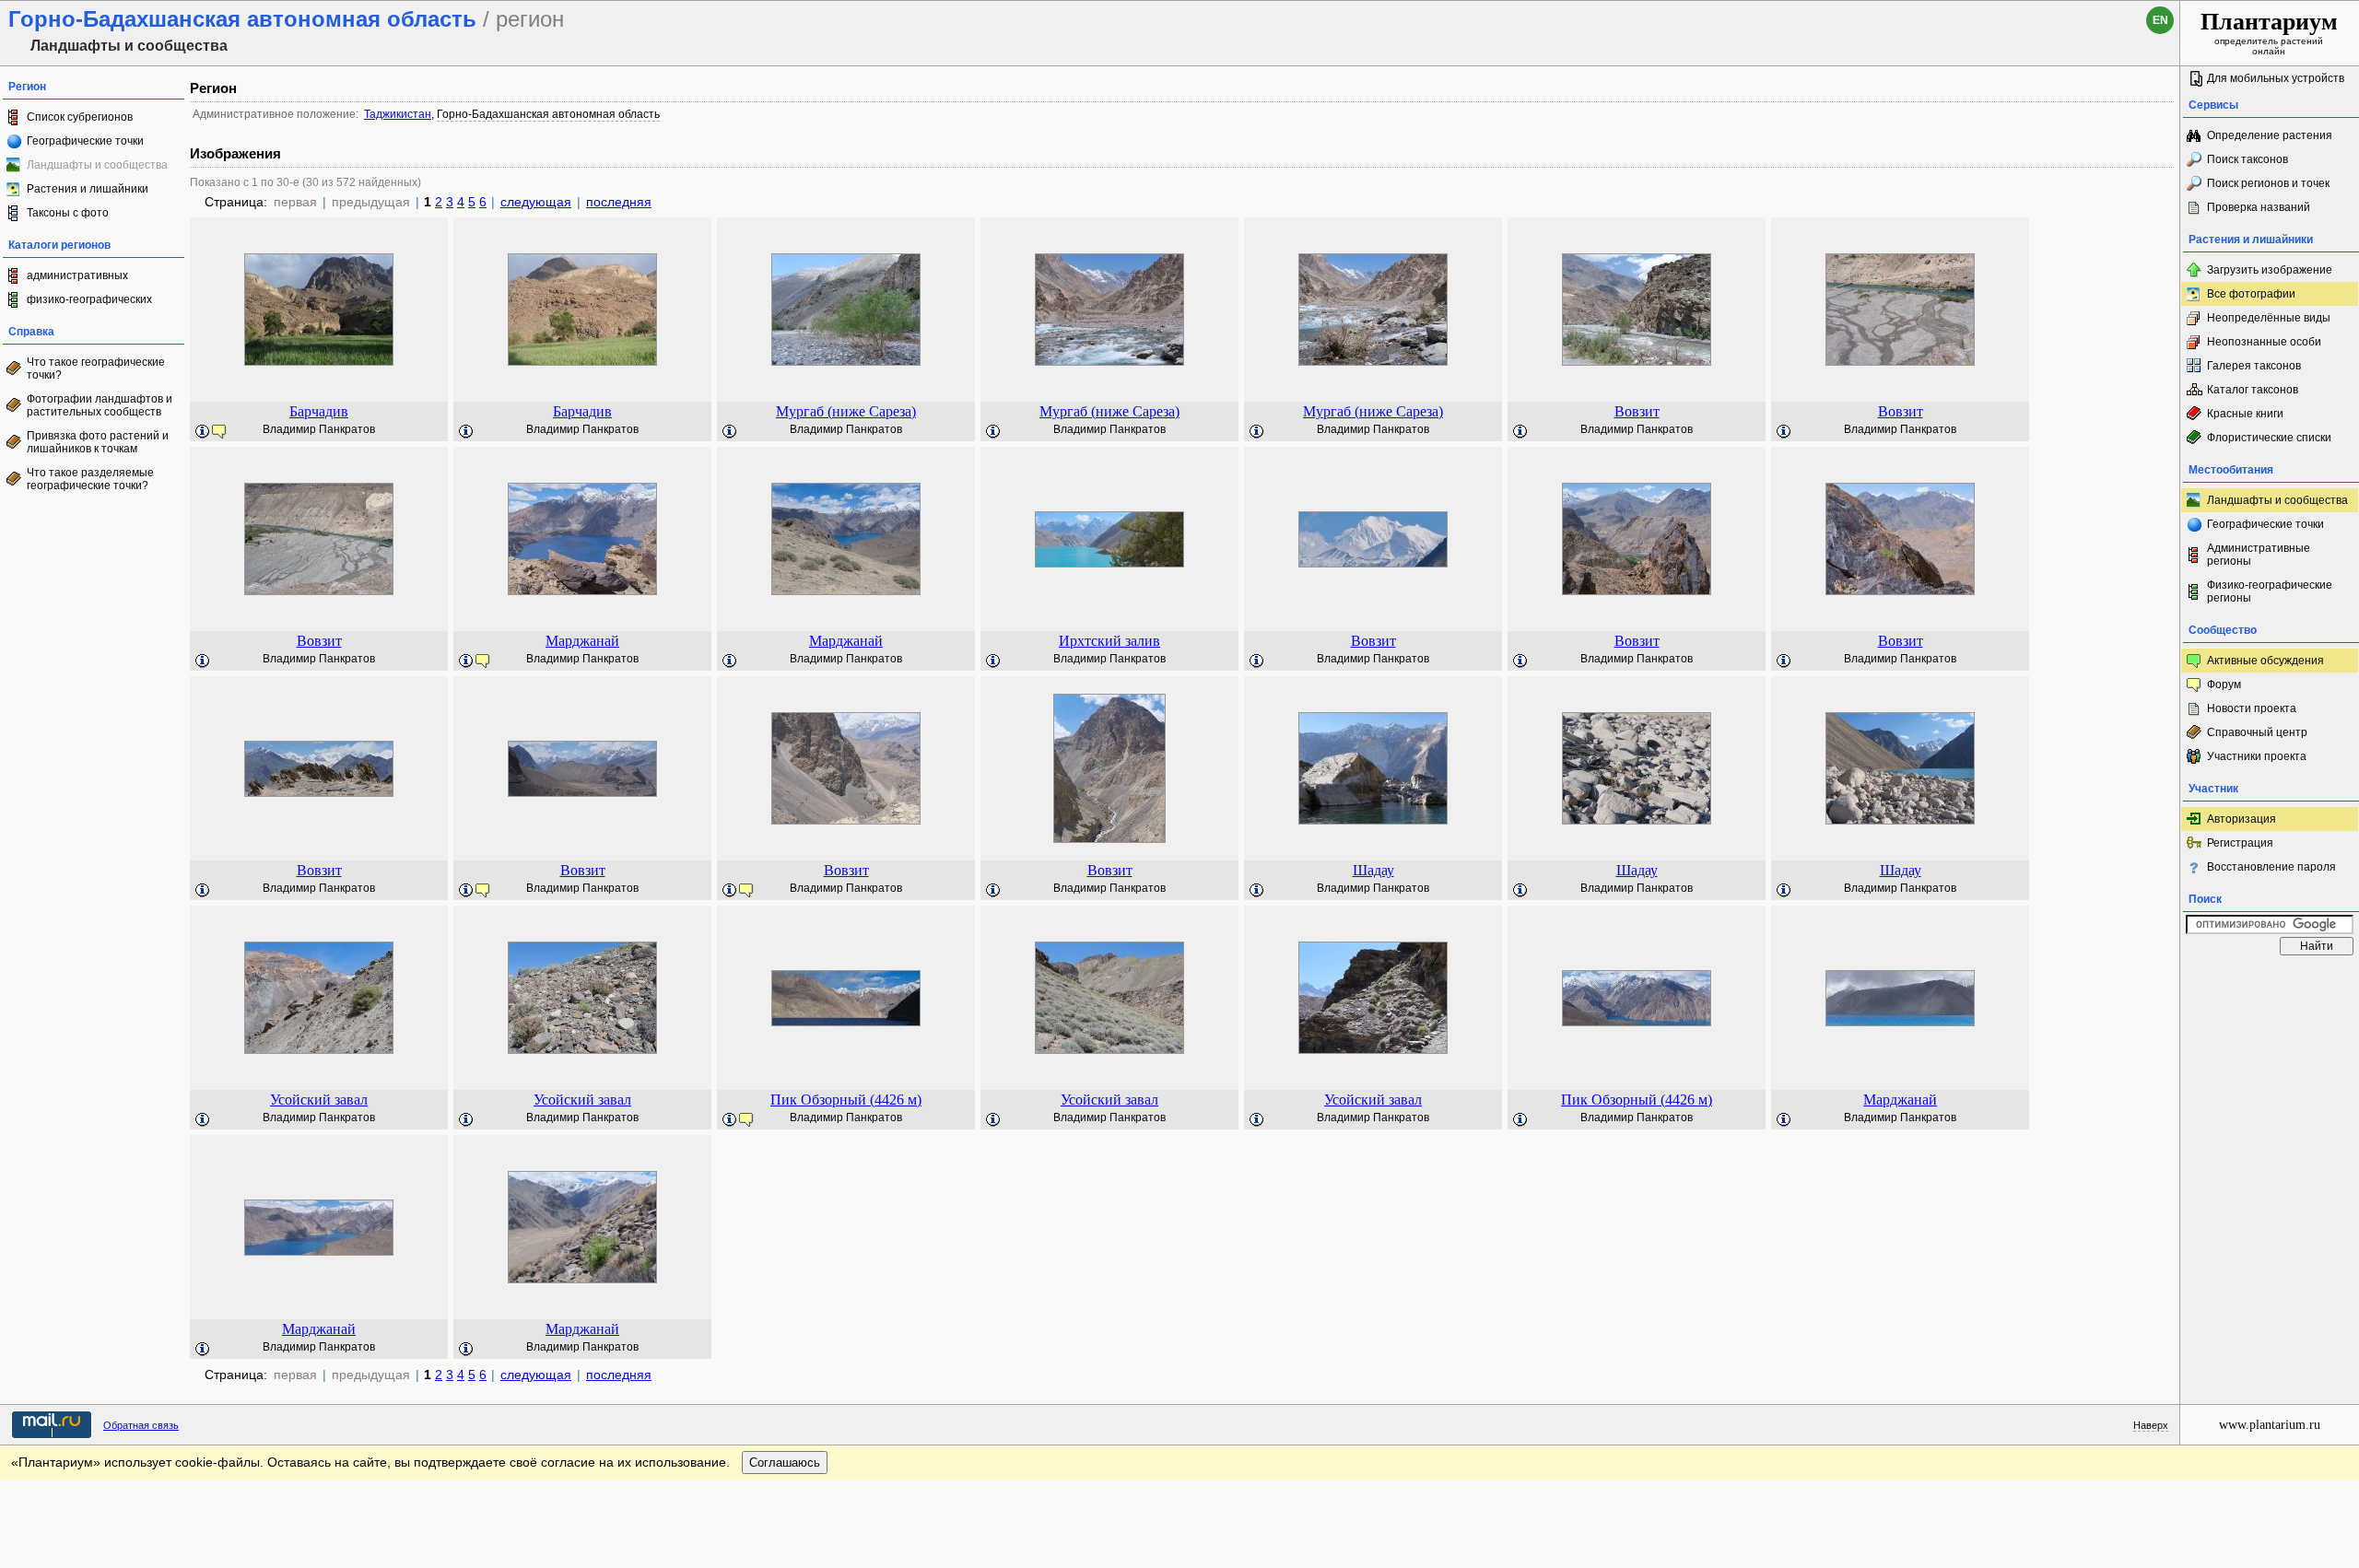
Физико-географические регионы (2270, 591)
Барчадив (319, 411)
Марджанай (582, 641)
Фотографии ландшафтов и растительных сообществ (100, 405)
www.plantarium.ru (2270, 1425)
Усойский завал (319, 1100)
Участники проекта (2257, 756)
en (2160, 20)
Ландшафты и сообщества (2277, 500)
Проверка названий (2259, 207)
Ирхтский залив (1109, 641)
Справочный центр (2257, 732)
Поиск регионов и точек (2268, 183)
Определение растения (2270, 135)
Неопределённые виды (2269, 318)
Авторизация (2242, 819)
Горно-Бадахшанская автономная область (548, 114)
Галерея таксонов (2254, 366)
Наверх (2151, 1425)
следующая (536, 202)
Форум (2224, 685)
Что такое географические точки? (96, 369)
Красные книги (2245, 414)
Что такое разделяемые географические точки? (90, 479)
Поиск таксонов (2248, 159)
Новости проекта (2252, 708)
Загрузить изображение (2270, 270)
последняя (619, 202)
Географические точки (85, 141)
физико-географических (89, 299)
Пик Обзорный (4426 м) (846, 1100)
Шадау (1373, 870)
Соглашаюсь (785, 1463)
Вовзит (1637, 411)
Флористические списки (2269, 438)
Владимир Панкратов (319, 429)
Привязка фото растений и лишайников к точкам (98, 442)
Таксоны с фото (68, 213)
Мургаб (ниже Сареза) (846, 411)
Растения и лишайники (88, 189)
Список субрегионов (80, 117)
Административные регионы (2259, 555)
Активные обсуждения (2265, 661)
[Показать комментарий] (203, 432)
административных (77, 275)
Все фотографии (2251, 294)
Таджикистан (398, 114)
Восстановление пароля (2271, 867)
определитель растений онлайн (2269, 32)
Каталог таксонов (2253, 390)
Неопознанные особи (2264, 342)
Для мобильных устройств (2276, 78)
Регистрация (2240, 843)
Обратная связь (141, 1425)
